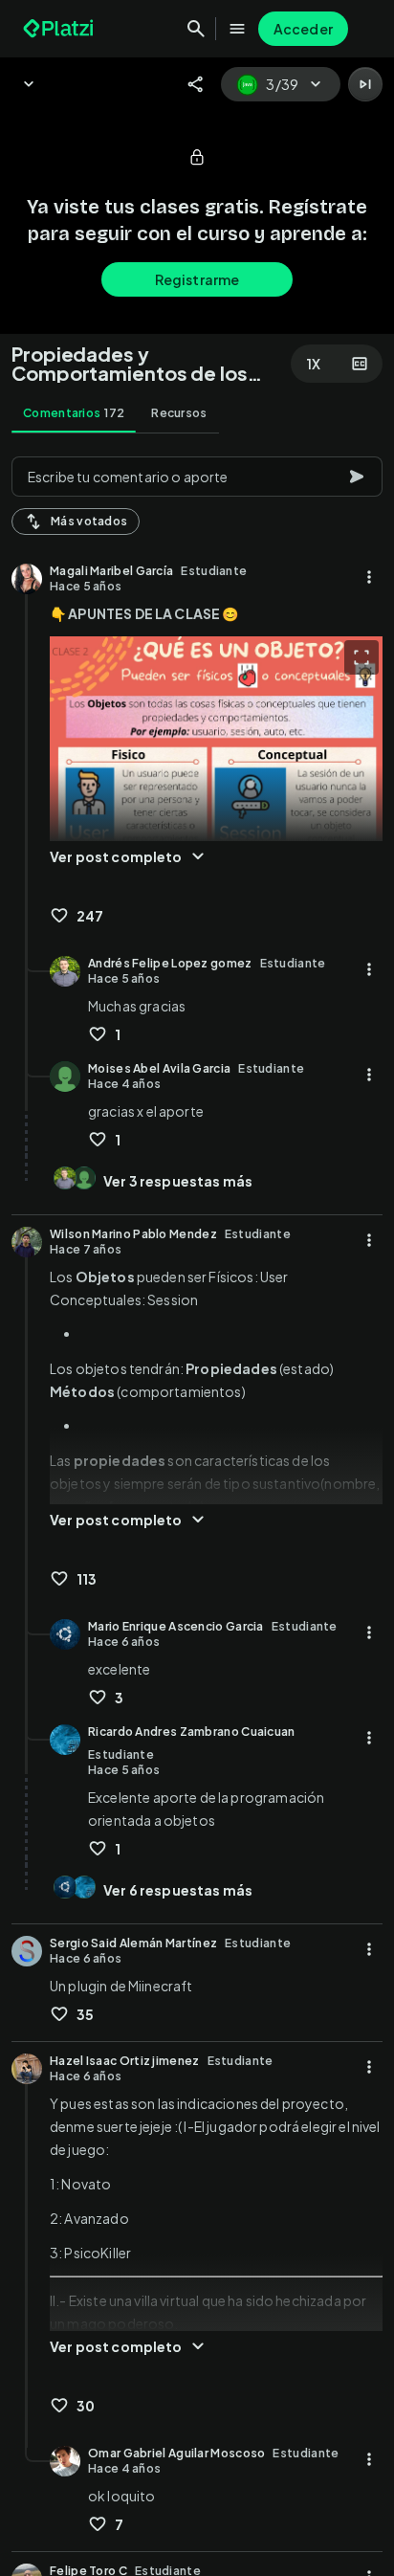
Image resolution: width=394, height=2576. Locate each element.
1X (314, 364)
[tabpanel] (197, 1510)
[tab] (74, 413)
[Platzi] (60, 29)
